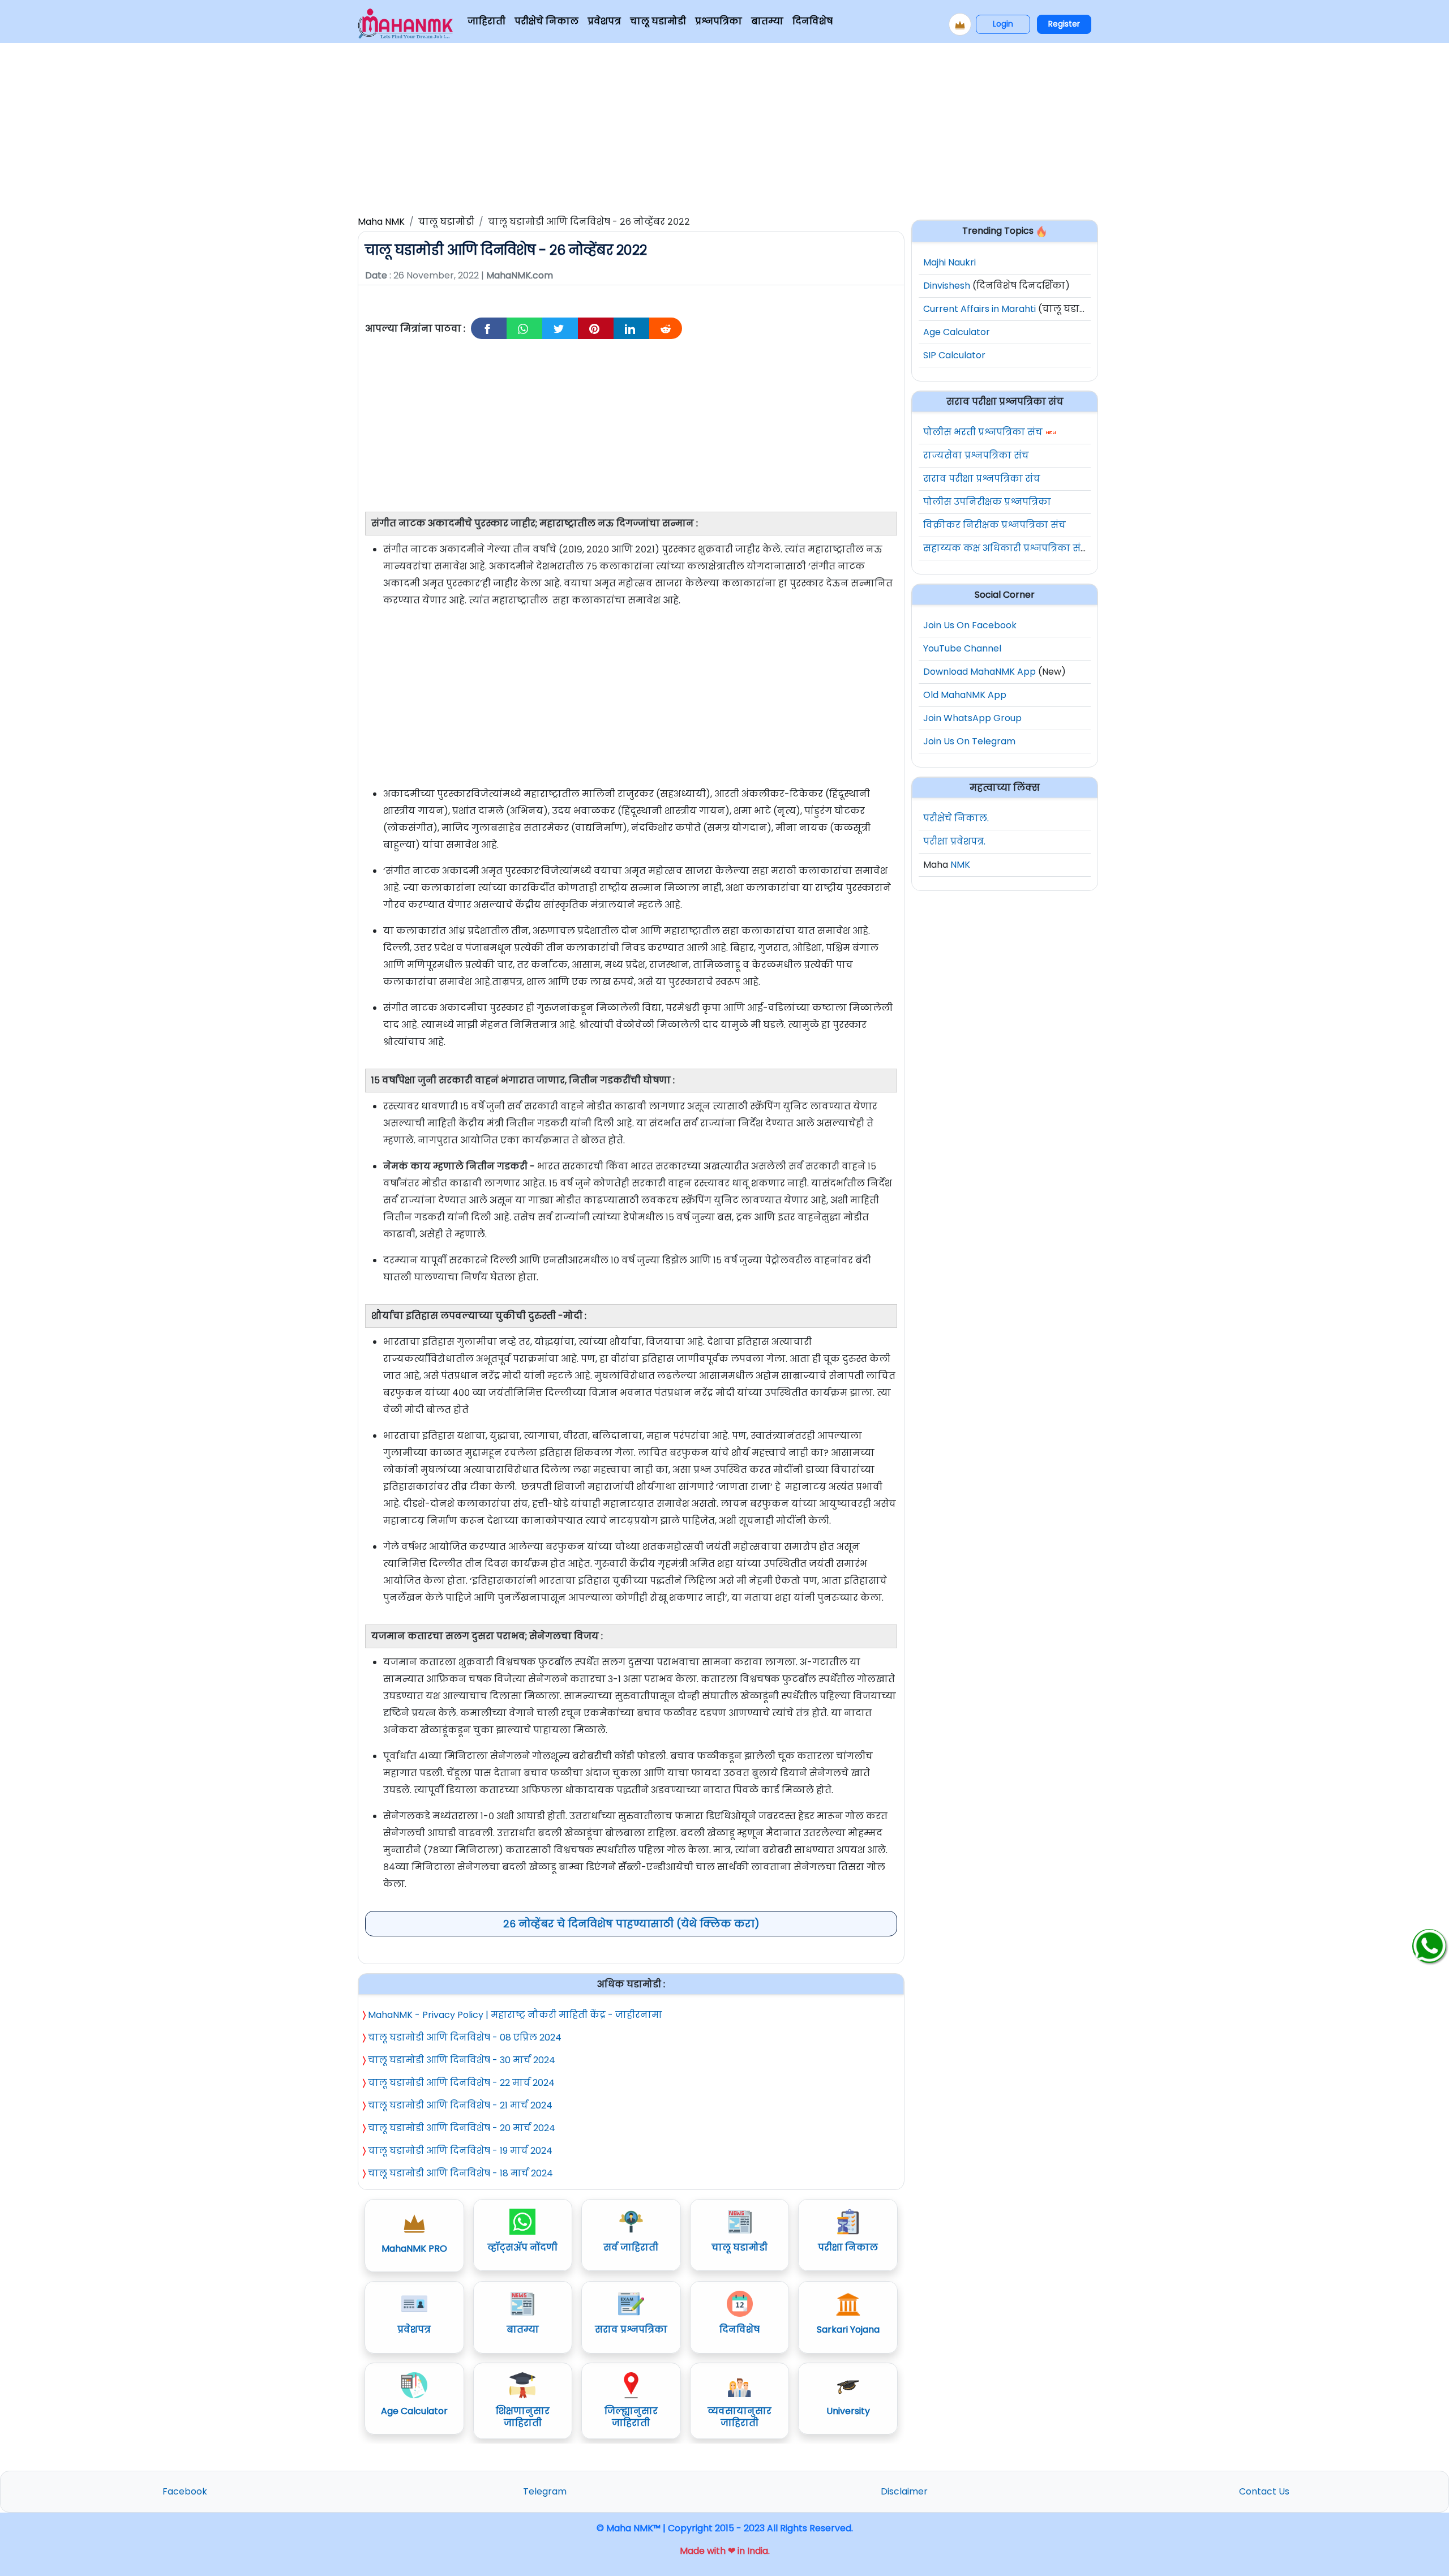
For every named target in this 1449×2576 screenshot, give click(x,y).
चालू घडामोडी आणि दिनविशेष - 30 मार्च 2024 (462, 2060)
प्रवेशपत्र (604, 21)
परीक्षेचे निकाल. (956, 818)
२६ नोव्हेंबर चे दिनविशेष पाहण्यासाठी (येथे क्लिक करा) (631, 1924)
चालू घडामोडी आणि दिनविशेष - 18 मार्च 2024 (460, 2173)
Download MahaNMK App (979, 672)
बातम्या (767, 21)
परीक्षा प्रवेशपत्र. (954, 841)
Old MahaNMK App (965, 695)
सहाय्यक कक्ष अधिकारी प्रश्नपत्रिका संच (1006, 548)
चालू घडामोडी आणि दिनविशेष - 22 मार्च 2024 (461, 2083)
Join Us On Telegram (969, 741)
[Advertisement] (724, 127)
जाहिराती (486, 21)
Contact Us (1264, 2491)
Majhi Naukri (949, 262)
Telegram (545, 2491)
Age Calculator (957, 332)
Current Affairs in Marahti (979, 309)
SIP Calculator (954, 355)
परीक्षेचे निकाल (546, 21)
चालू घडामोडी (658, 21)
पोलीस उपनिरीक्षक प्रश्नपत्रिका (987, 502)
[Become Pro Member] (960, 24)
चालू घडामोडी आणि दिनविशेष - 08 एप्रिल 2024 (465, 2037)
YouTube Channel (962, 648)
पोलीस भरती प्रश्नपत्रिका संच (983, 432)
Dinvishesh (947, 286)
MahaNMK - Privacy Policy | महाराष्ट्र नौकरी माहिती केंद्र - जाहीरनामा (515, 2015)
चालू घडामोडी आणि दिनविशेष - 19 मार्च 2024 (460, 2151)
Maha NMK (381, 222)
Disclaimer (904, 2491)
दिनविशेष (813, 21)
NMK (960, 865)
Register (1064, 24)
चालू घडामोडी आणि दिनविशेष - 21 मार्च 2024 (460, 2105)
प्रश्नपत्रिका (719, 21)
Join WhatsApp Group (972, 718)
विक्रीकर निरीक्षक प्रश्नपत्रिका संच (994, 525)
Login (1003, 24)
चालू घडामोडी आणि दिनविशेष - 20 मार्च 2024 (462, 2128)
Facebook (185, 2491)
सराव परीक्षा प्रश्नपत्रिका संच (982, 479)
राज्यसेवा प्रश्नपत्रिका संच (976, 455)
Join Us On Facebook (970, 625)
